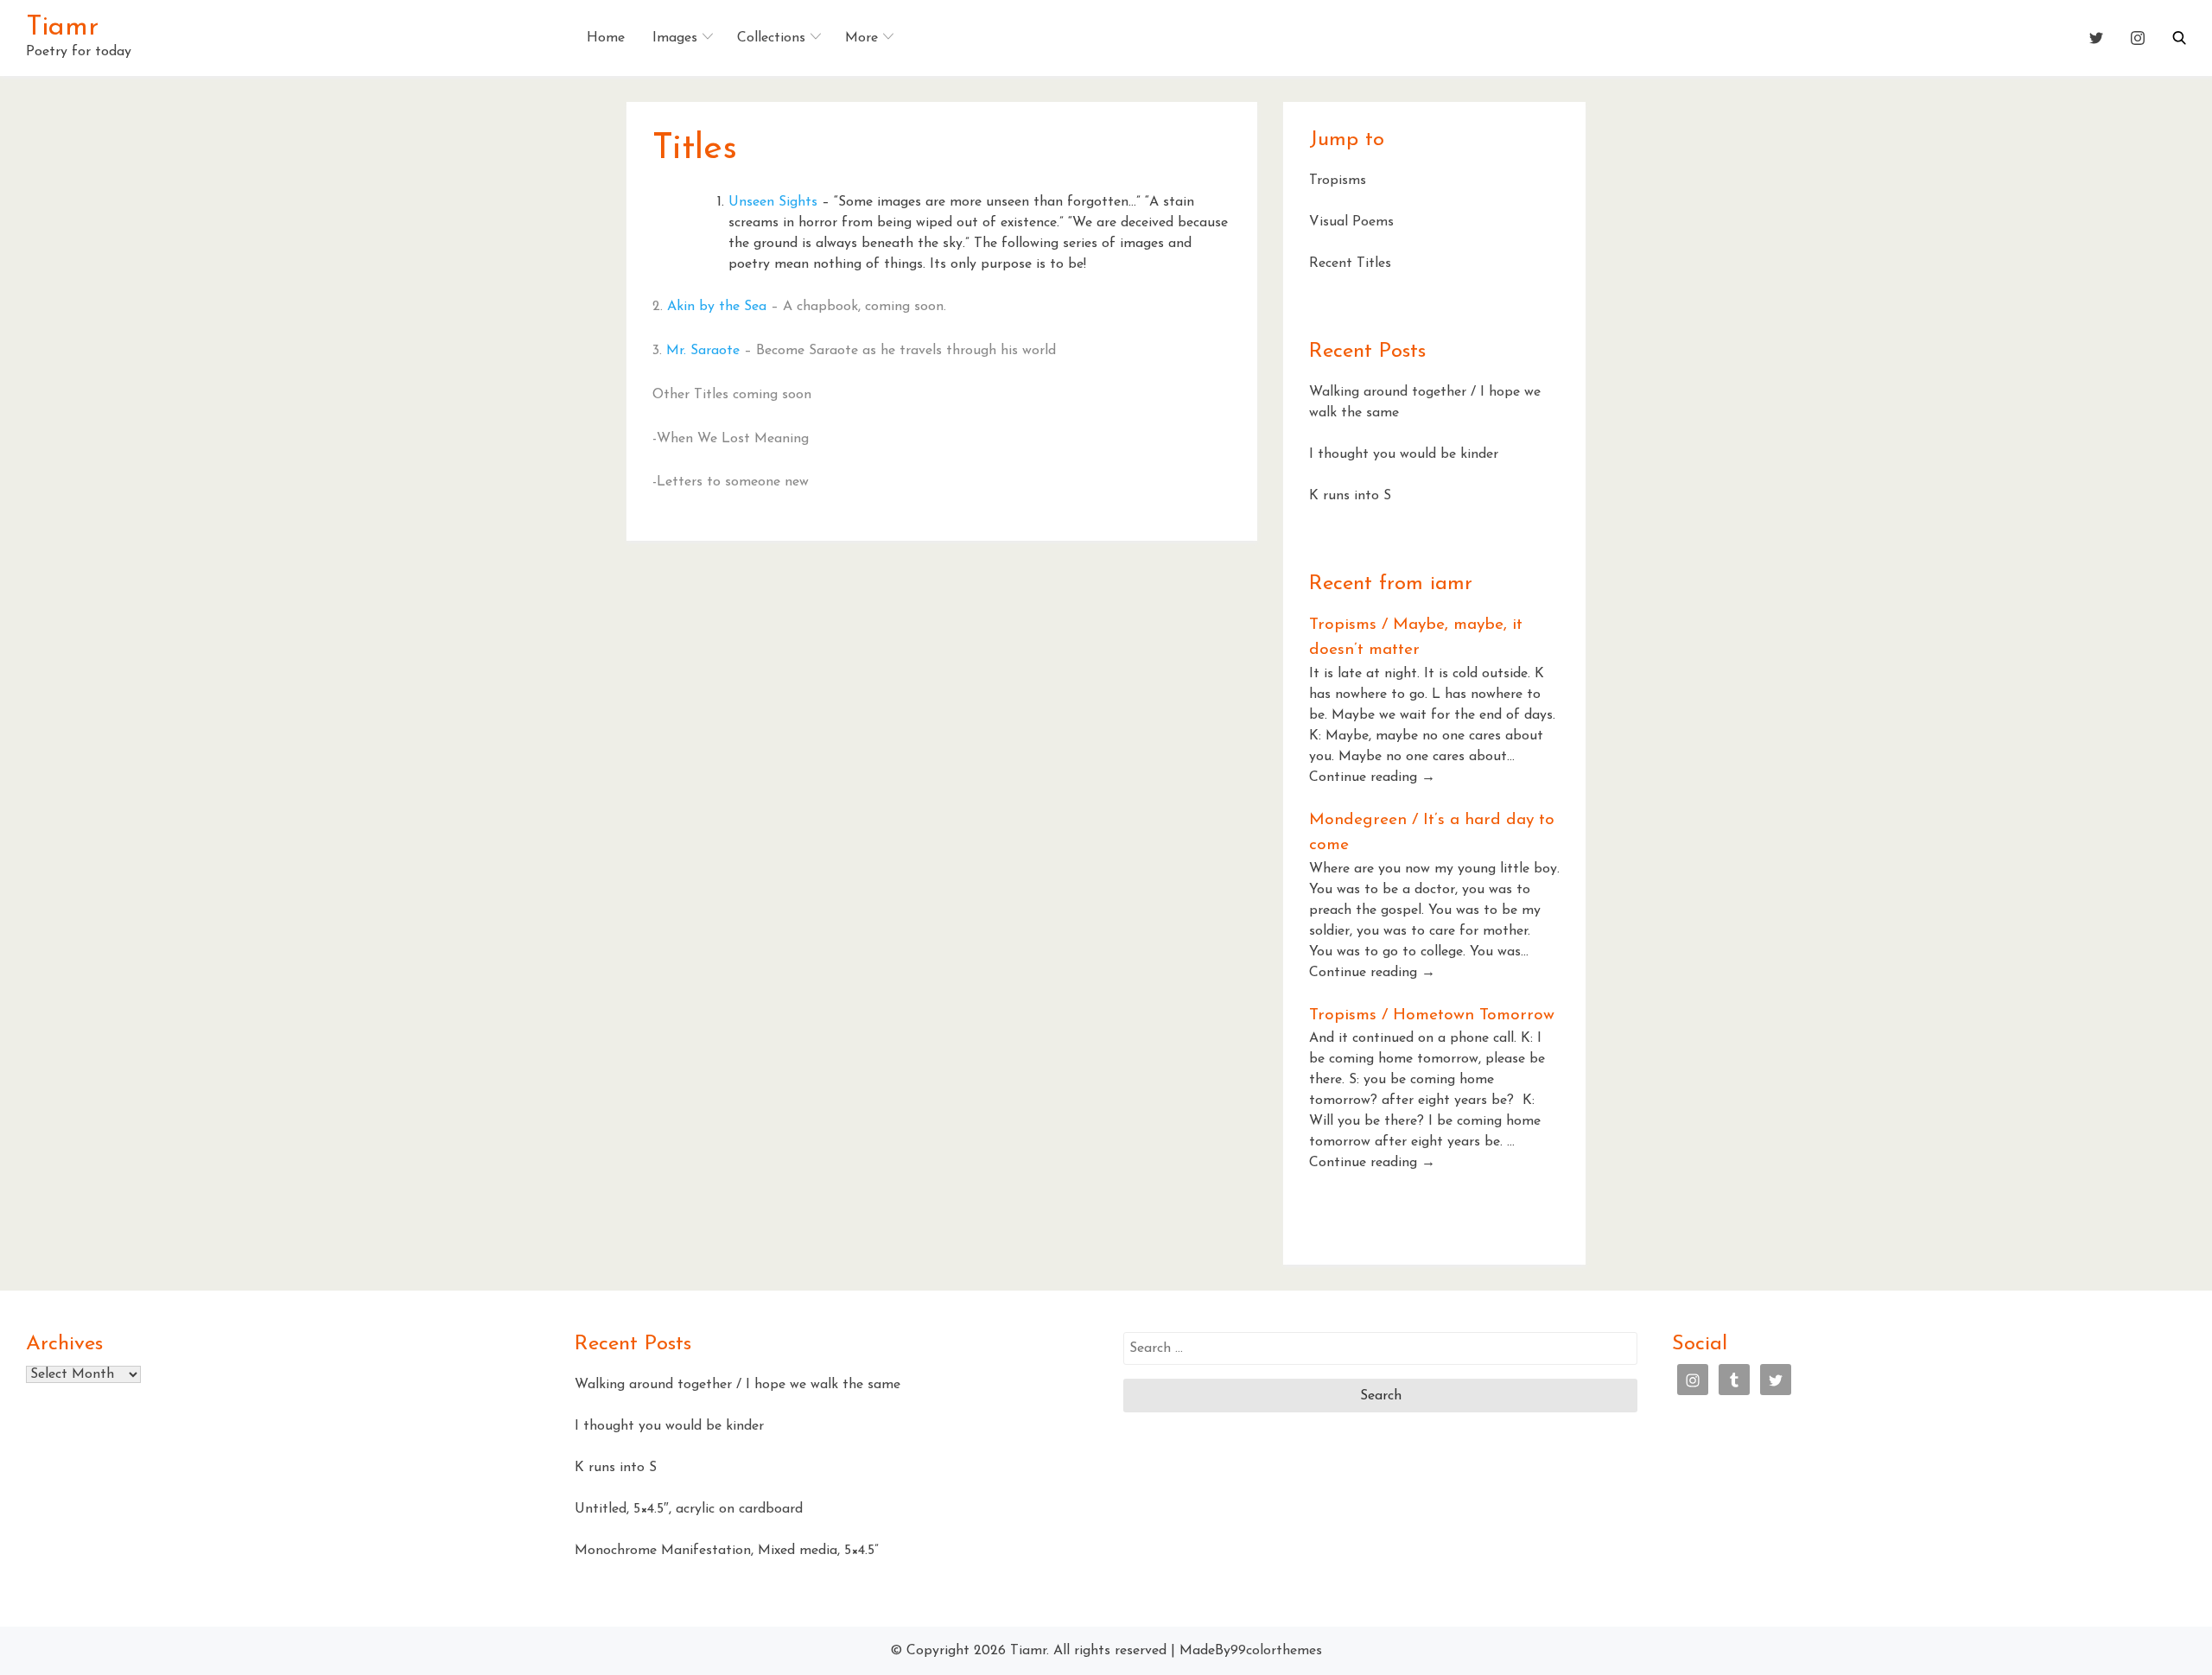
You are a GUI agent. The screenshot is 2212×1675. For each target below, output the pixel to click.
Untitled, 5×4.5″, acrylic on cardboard (689, 1509)
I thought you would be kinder (1404, 454)
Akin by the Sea (717, 307)
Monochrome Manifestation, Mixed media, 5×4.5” (727, 1551)
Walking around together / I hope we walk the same (737, 1385)
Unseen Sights (773, 202)
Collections (771, 38)
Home (606, 38)
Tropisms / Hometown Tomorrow (1432, 1015)
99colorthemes (1276, 1651)
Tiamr (62, 28)
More (861, 38)
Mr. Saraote (703, 351)
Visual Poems (1351, 222)
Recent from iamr (1391, 584)
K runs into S (1350, 496)
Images (675, 38)
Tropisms (1338, 181)
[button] (2179, 38)
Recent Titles (1350, 263)
